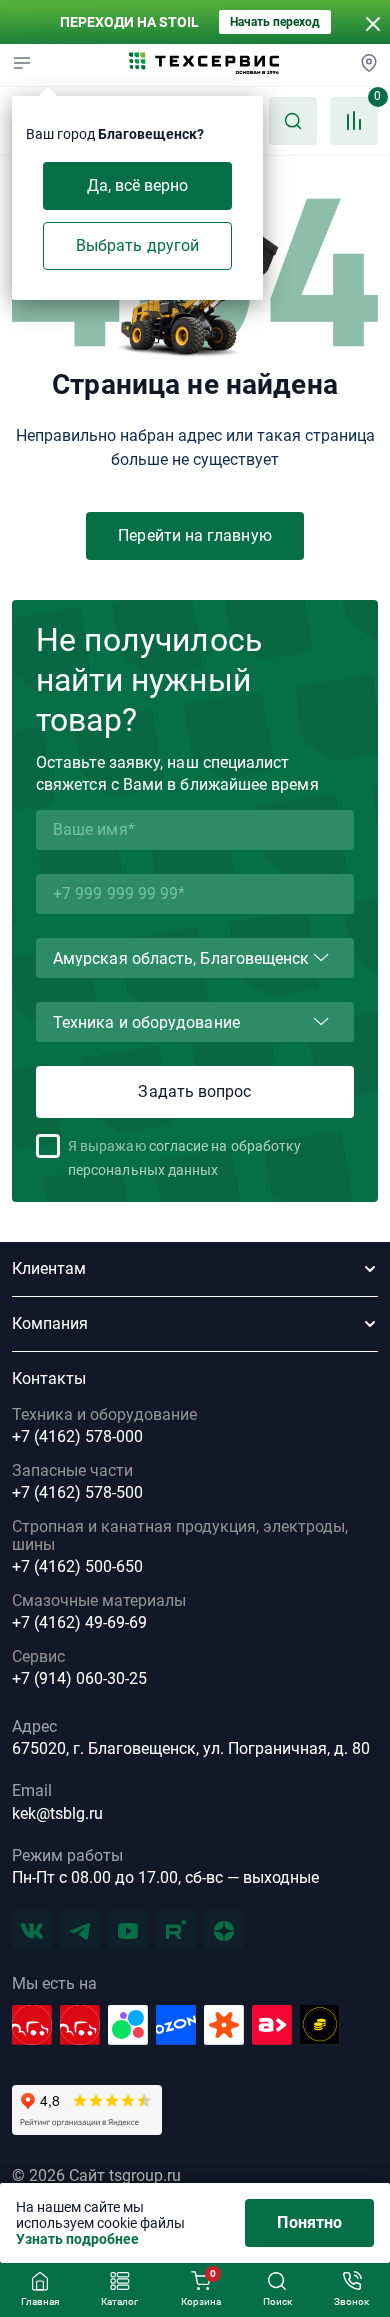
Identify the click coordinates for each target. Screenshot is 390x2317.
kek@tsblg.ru (57, 1813)
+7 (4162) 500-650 (77, 1567)
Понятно (309, 2222)
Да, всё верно (138, 185)
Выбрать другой (137, 245)
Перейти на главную (194, 535)
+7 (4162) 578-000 (77, 1437)
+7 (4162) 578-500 (77, 1493)
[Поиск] (293, 121)
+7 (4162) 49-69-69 (79, 1623)
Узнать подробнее (77, 2239)
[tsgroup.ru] (204, 65)
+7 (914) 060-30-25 (79, 1679)
